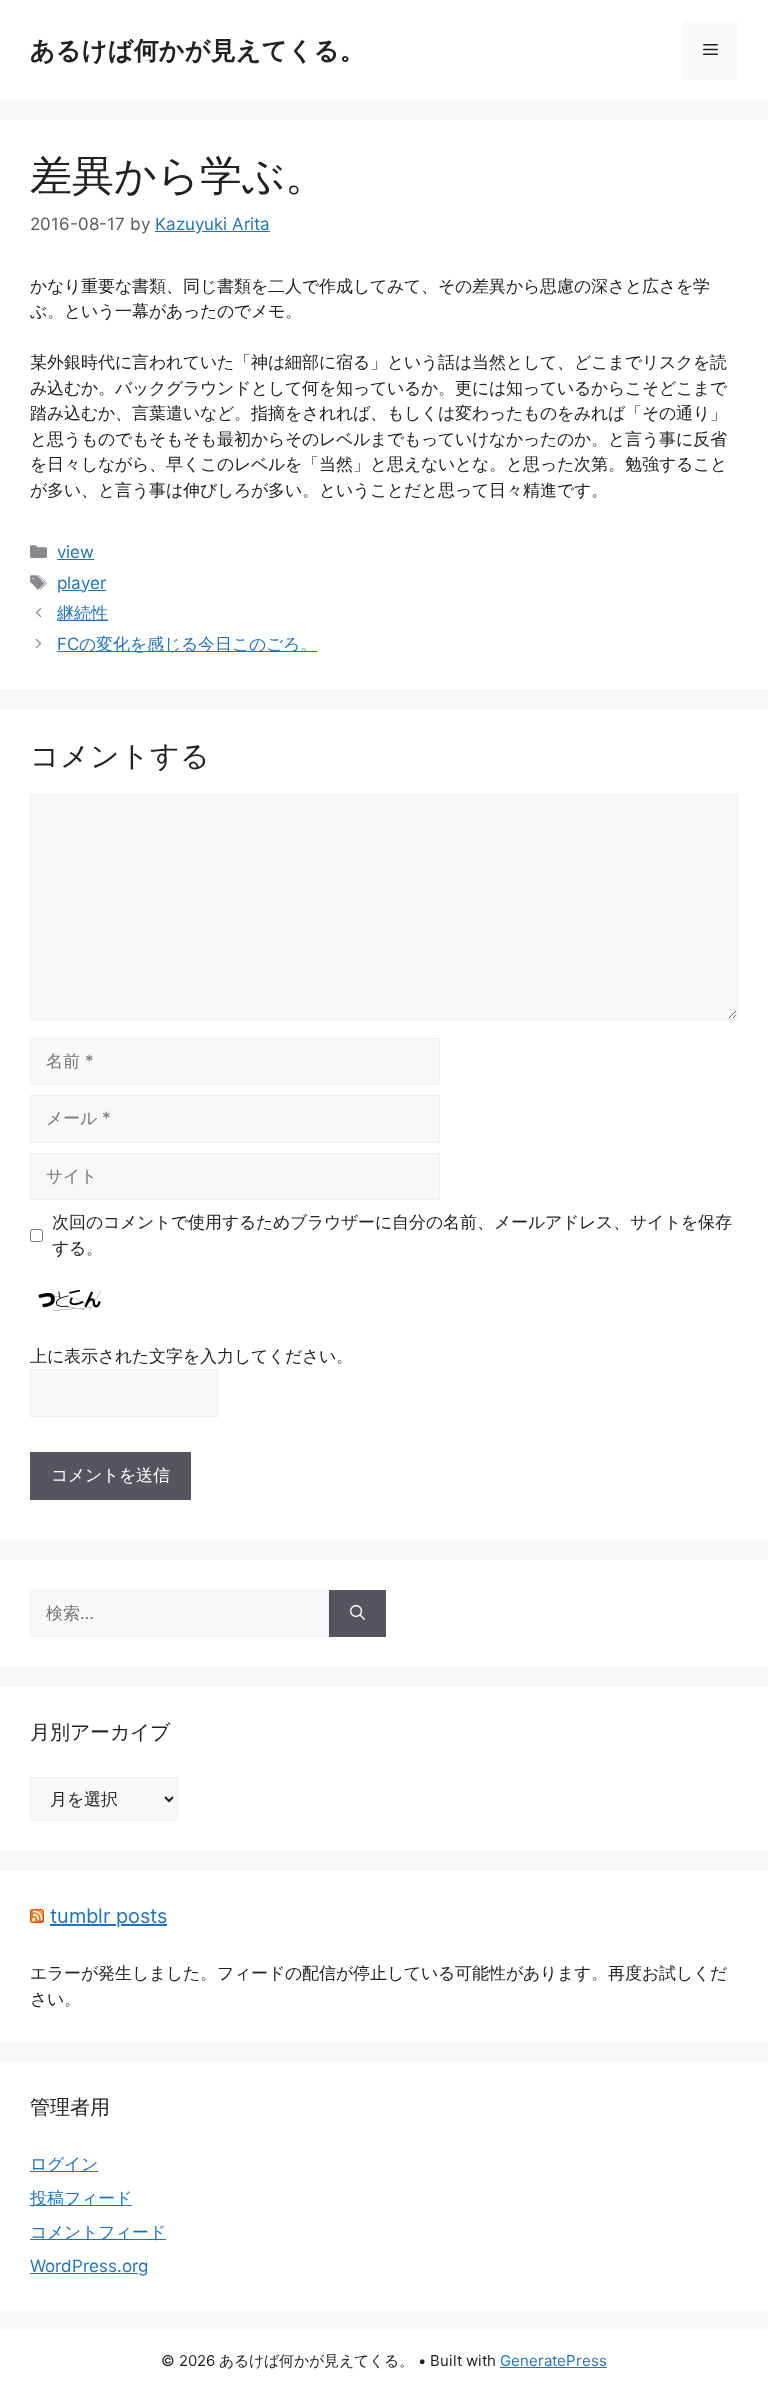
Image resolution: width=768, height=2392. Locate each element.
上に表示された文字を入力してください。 (191, 1356)
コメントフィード (98, 2232)
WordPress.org (89, 2266)
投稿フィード (81, 2198)
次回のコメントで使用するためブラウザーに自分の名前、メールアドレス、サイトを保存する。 (392, 1235)
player (81, 583)
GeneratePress (553, 2360)
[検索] (357, 1614)
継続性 (82, 613)
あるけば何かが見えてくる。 (197, 50)
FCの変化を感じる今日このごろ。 (187, 644)
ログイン (64, 2164)
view (75, 552)
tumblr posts (108, 1916)
